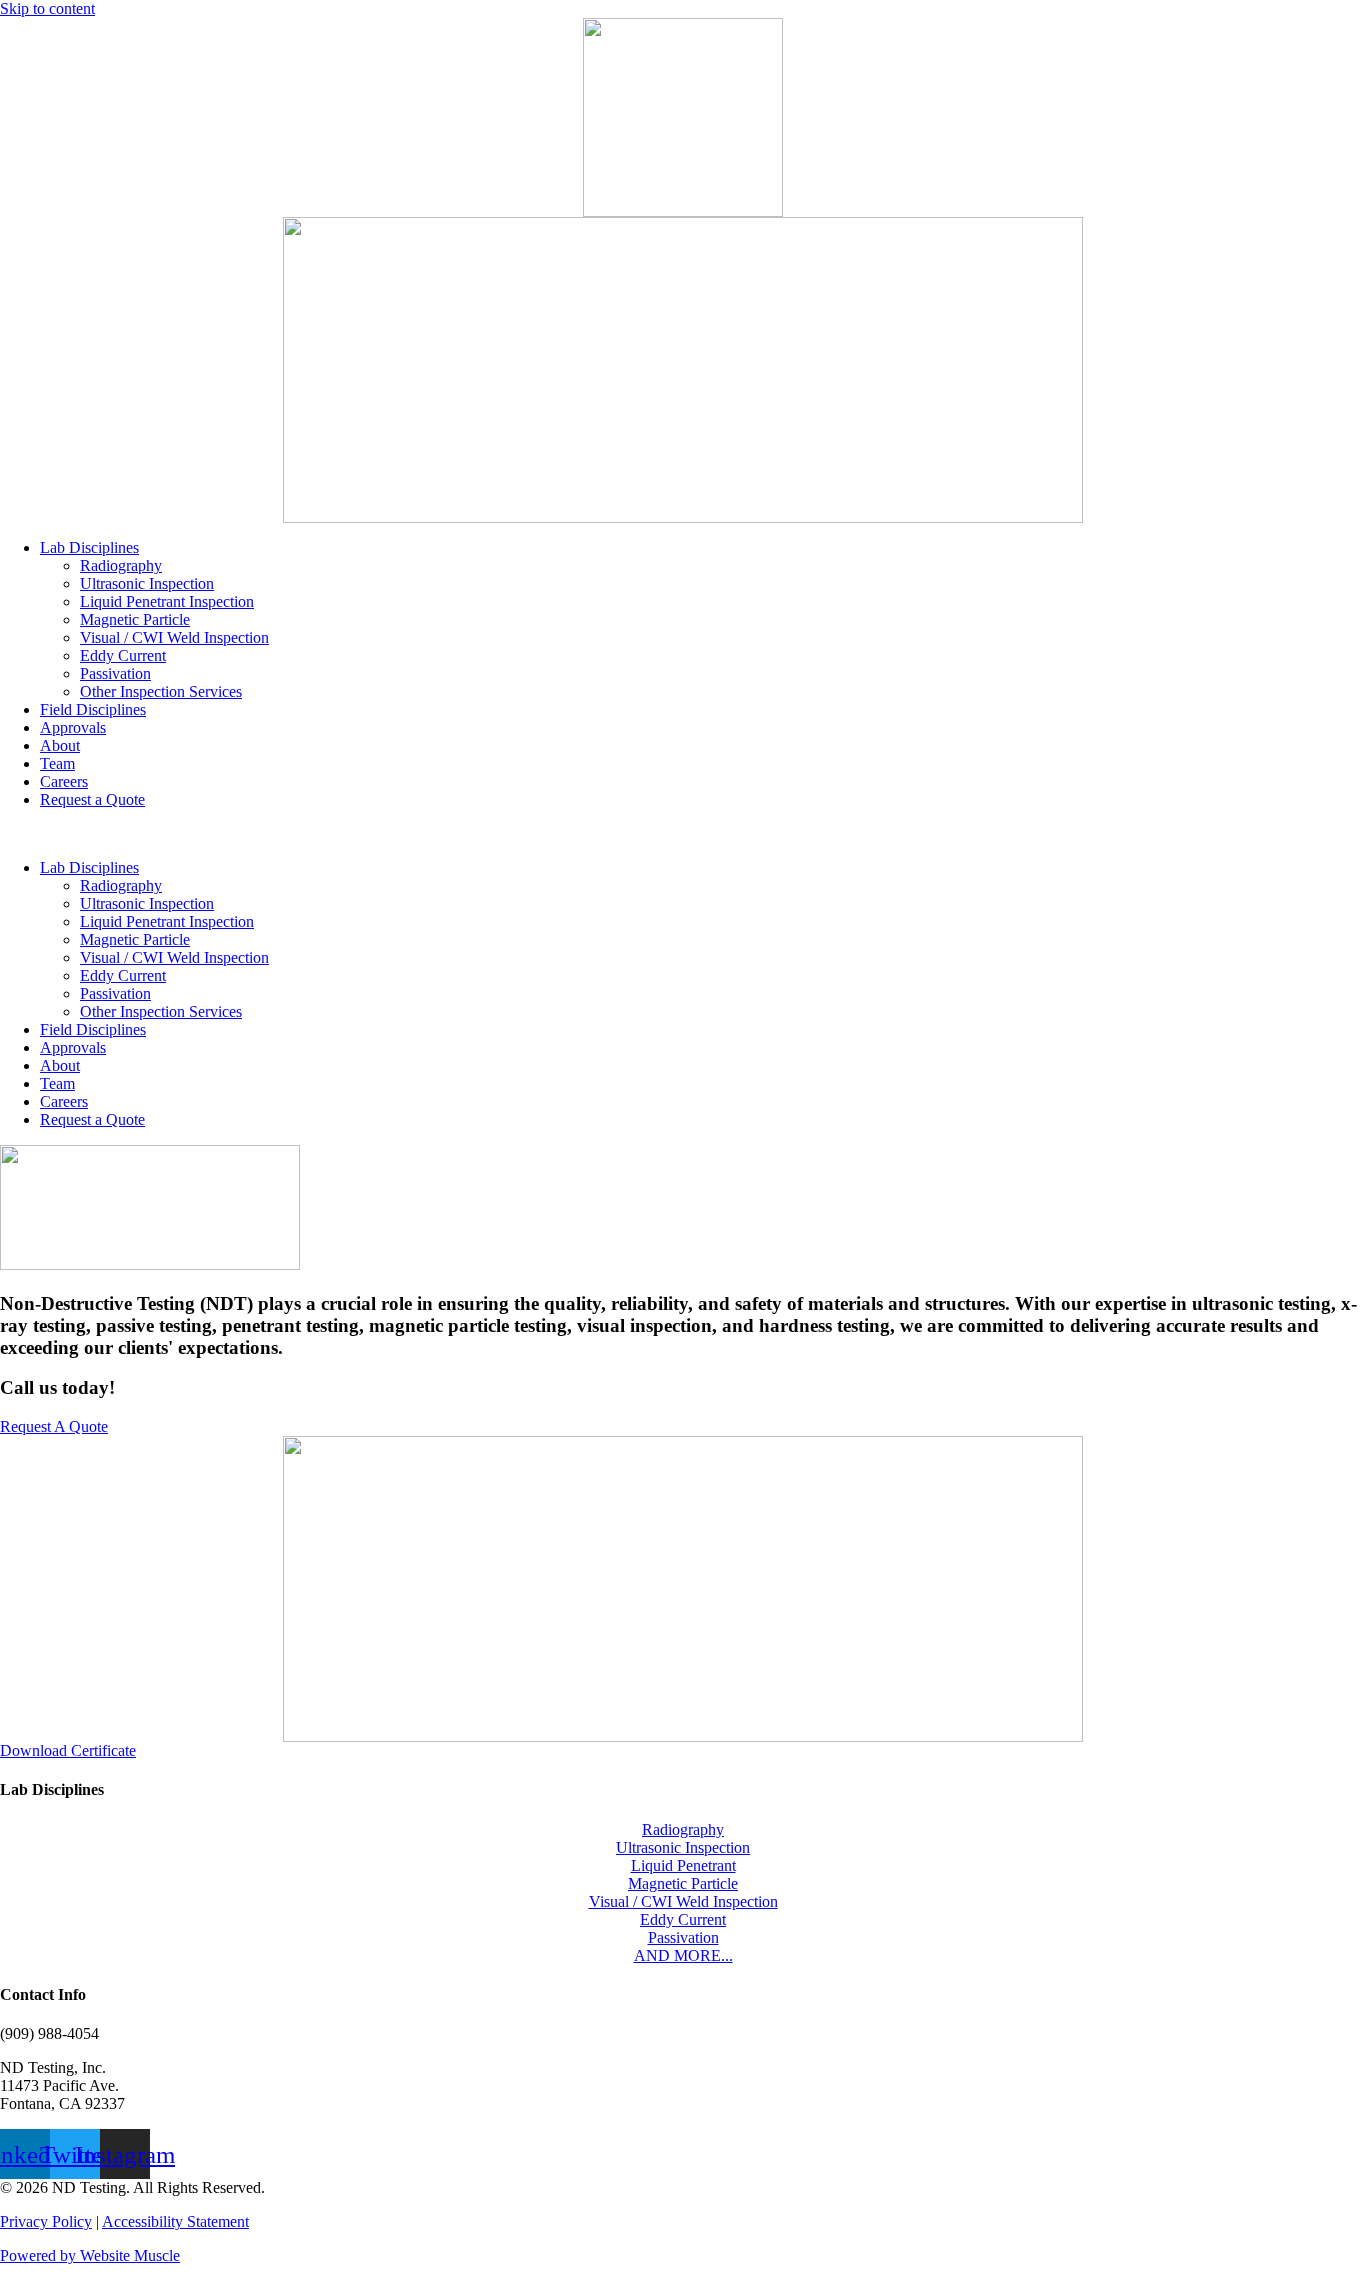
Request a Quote (92, 799)
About (60, 745)
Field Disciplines (93, 709)
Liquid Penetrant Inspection (167, 601)
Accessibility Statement (175, 2221)
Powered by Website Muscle (90, 2255)
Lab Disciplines (89, 547)
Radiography (121, 565)
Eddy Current (123, 655)
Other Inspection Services (161, 691)
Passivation (115, 673)
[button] (683, 834)
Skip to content (47, 8)
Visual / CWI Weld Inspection (174, 637)
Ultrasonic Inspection (147, 583)
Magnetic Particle (135, 619)
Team (57, 763)
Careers (64, 781)
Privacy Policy (46, 2221)
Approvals (73, 727)
